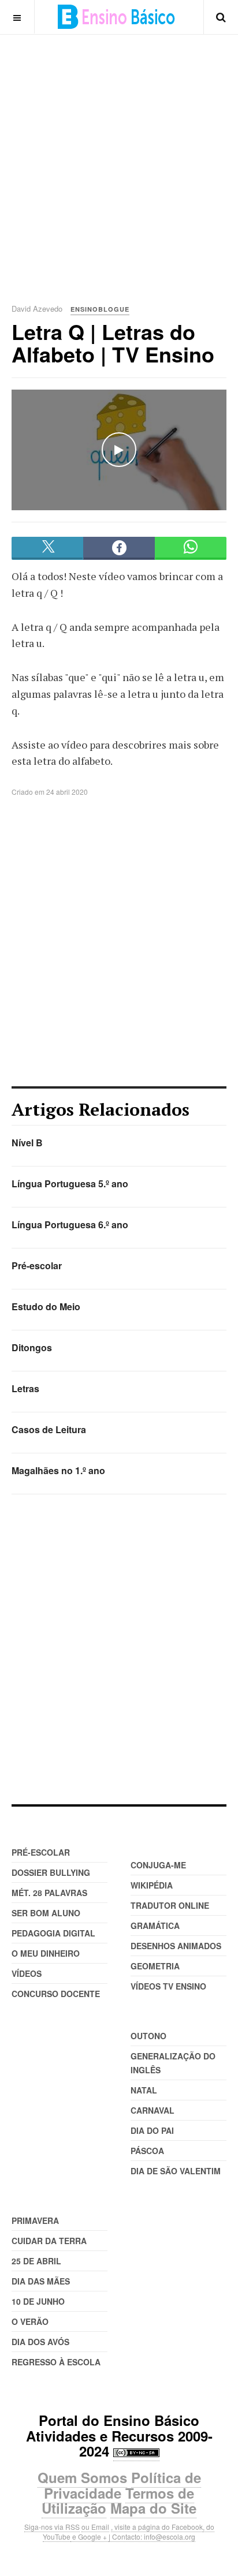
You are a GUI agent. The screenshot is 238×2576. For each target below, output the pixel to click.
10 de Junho (38, 2301)
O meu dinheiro (46, 1953)
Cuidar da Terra (49, 2241)
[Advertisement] (119, 154)
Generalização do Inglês (173, 2063)
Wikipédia (152, 1885)
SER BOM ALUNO (46, 1913)
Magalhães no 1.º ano (58, 1470)
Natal (144, 2090)
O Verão (30, 2321)
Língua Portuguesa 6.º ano (70, 1225)
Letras (25, 1388)
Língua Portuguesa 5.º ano (70, 1184)
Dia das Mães (41, 2281)
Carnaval (153, 2110)
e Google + (90, 2536)
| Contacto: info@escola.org (152, 2536)
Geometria (155, 1966)
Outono (148, 2036)
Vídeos (27, 1973)
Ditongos (32, 1347)
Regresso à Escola (56, 2362)
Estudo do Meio (46, 1306)
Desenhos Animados (176, 1946)
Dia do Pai (152, 2130)
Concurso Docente (56, 1994)
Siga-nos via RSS (52, 2527)
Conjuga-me (158, 1865)
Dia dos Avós (40, 2342)
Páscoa (147, 2151)
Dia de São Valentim (176, 2171)
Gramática (155, 1926)
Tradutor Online (170, 1905)
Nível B (27, 1143)
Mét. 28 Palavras (49, 1893)
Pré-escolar (37, 1265)
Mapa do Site (153, 2508)
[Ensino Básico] (116, 17)
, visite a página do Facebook (157, 2527)
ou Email (95, 2527)
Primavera (35, 2220)
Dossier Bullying (51, 1872)
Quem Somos (82, 2477)
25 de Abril (36, 2261)
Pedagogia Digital (53, 1933)
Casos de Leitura (49, 1429)
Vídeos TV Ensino (168, 1986)
